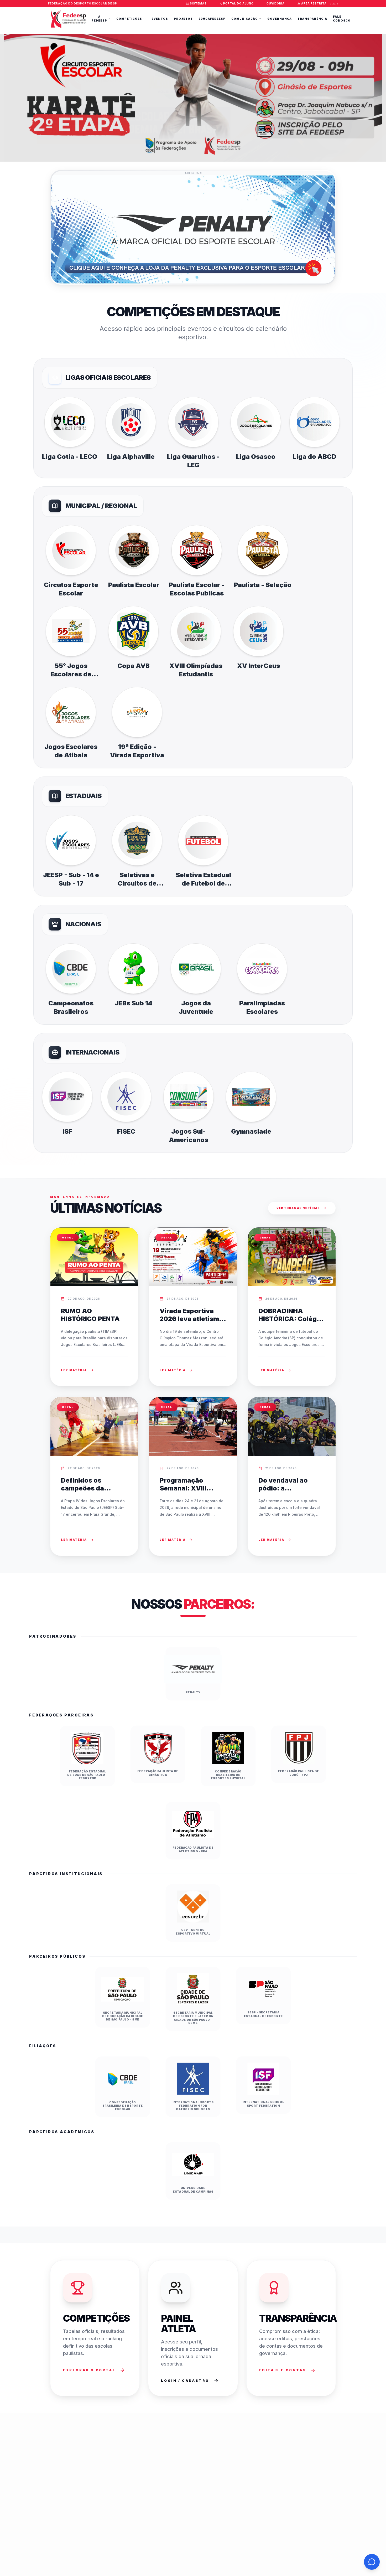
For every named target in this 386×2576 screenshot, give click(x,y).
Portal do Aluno (238, 3)
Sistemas (198, 3)
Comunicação (245, 19)
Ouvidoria (276, 3)
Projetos (183, 19)
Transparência (312, 19)
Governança (280, 19)
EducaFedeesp (212, 19)
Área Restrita (314, 3)
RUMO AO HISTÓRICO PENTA (90, 1315)
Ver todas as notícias (298, 1208)
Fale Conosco (342, 19)
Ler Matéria (74, 1370)
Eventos (160, 19)
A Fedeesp (99, 19)
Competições (129, 19)
